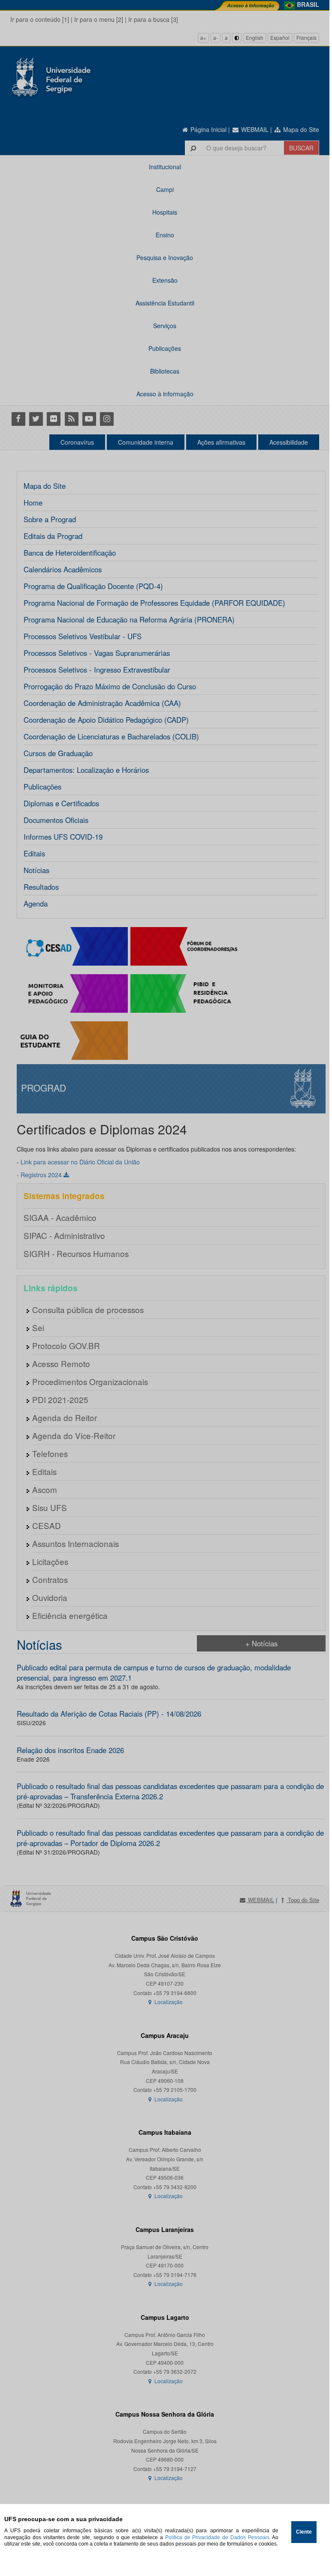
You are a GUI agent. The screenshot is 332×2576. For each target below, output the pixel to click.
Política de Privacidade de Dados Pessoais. (218, 2537)
